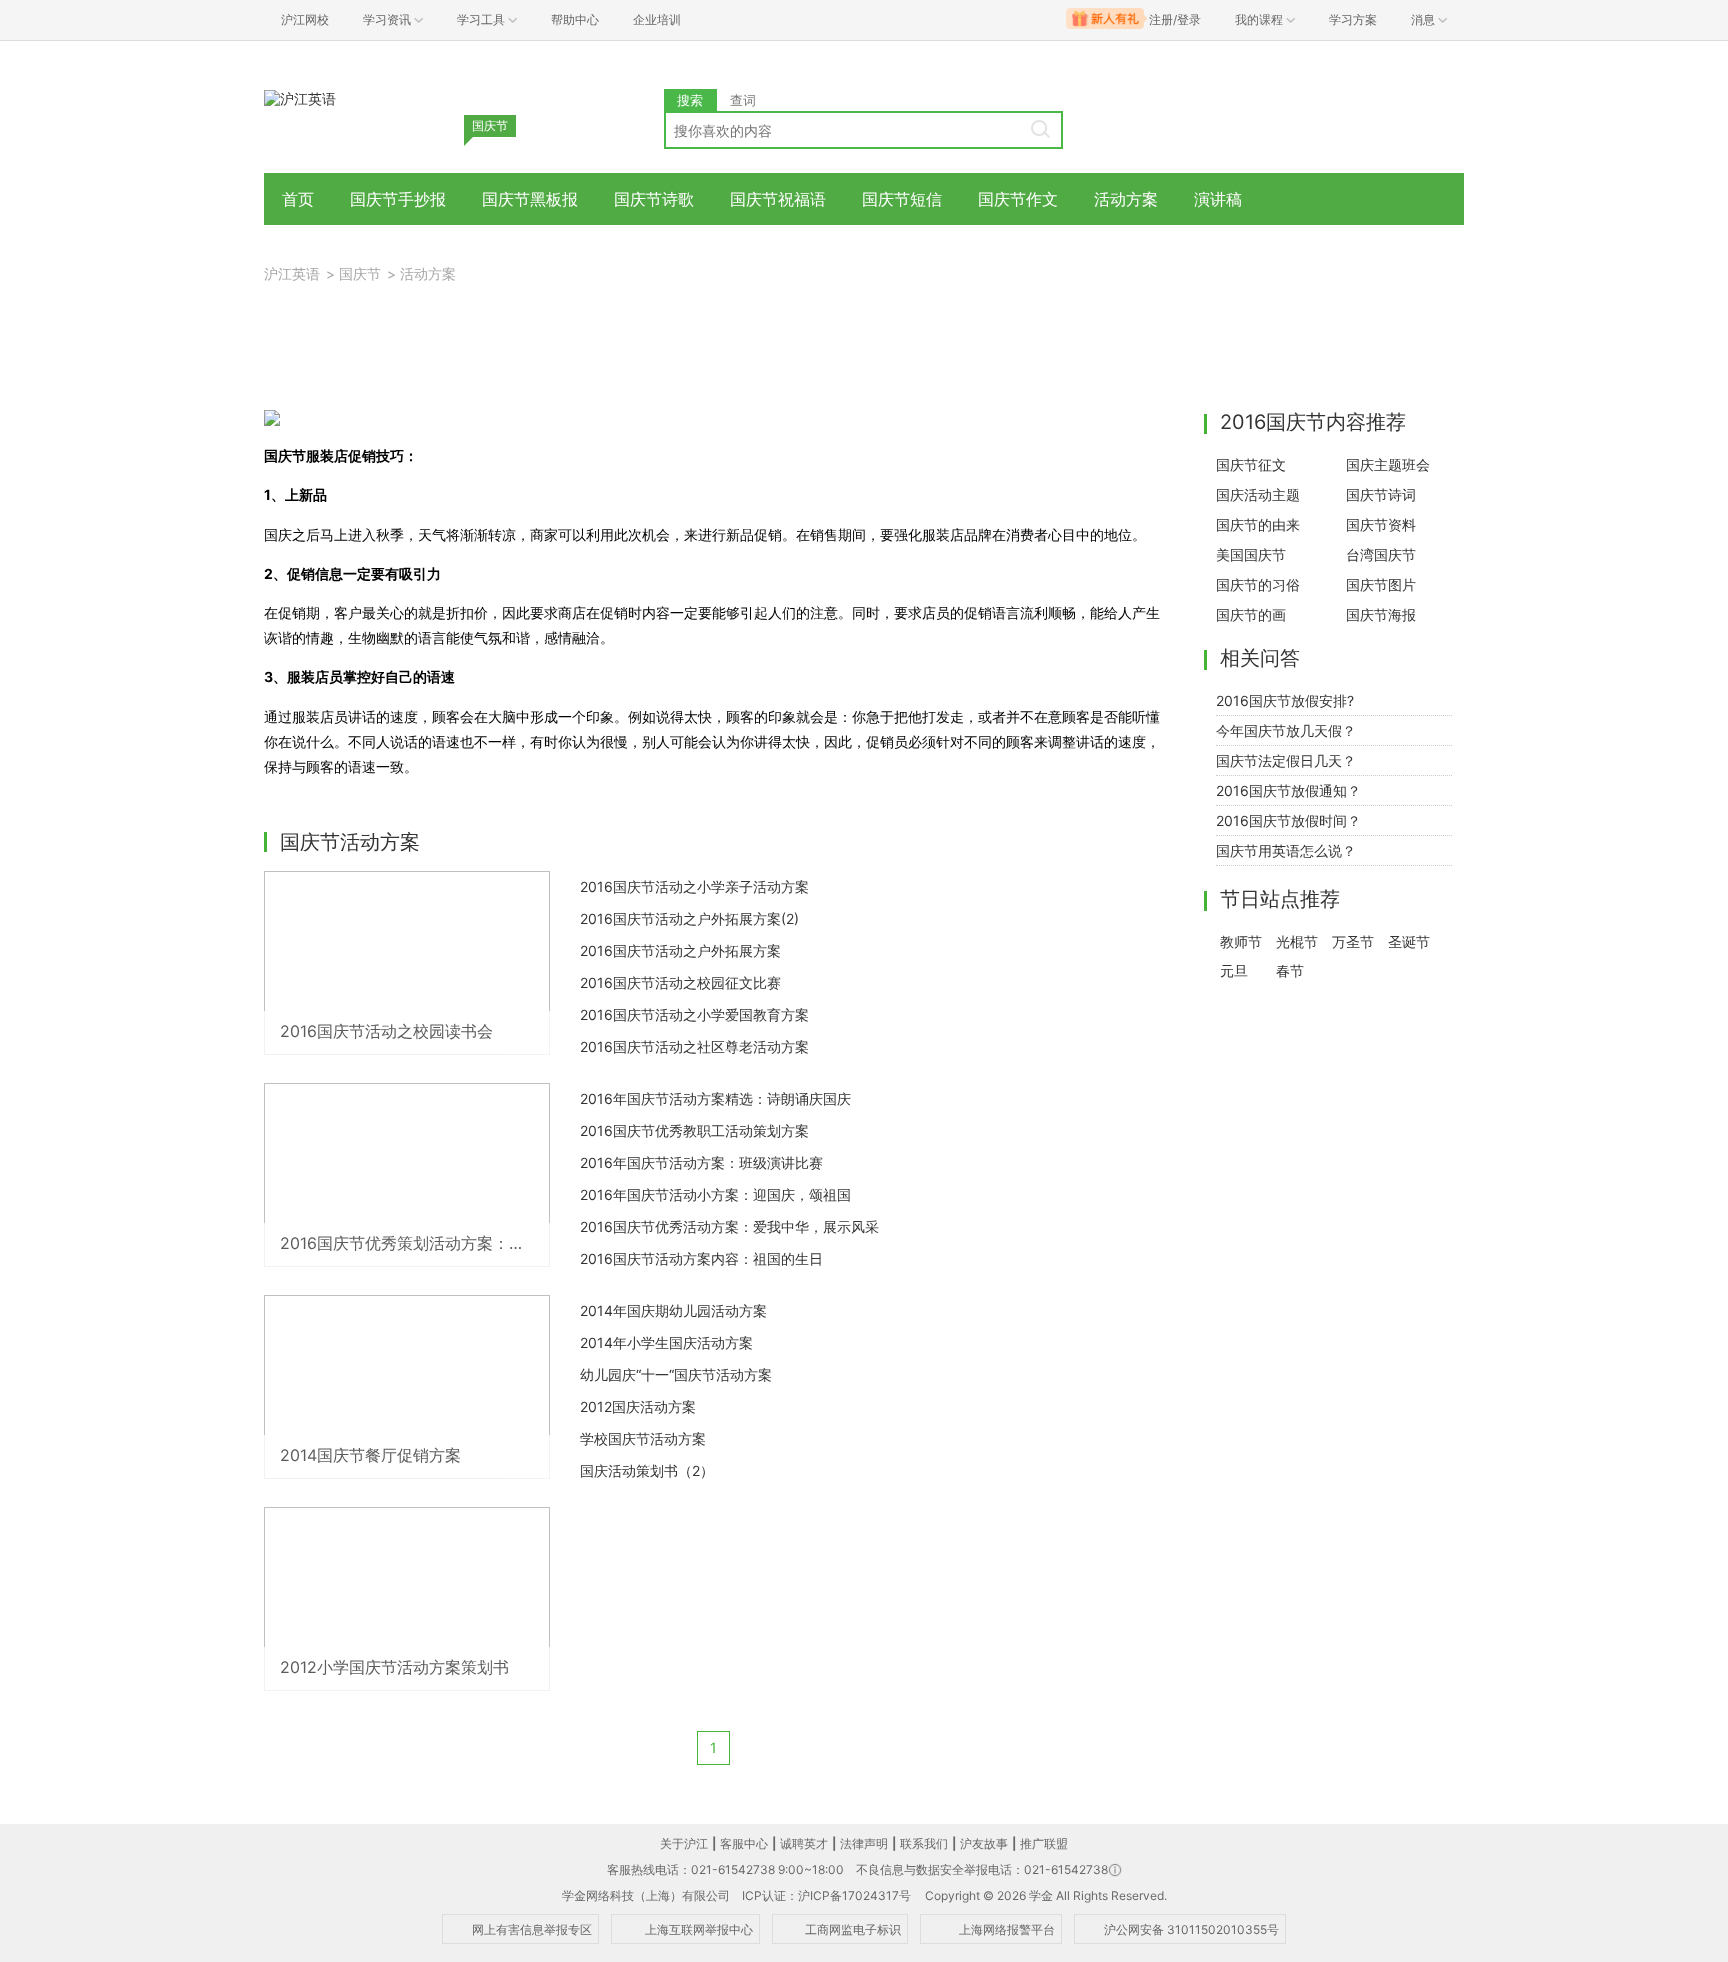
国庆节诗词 (1381, 494)
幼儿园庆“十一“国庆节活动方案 (676, 1374)
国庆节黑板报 (530, 199)
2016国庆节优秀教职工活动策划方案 (694, 1130)
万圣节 (1353, 941)
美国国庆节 (1251, 554)
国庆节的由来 (1258, 524)
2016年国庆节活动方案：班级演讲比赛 (701, 1162)
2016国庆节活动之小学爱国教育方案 (694, 1014)
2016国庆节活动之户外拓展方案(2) (689, 918)
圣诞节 (1409, 941)
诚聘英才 (804, 1843)
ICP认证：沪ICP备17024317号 (826, 1895)
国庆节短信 (902, 199)
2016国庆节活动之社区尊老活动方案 (694, 1046)
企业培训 (657, 19)
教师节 (1241, 941)
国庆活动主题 (1258, 494)
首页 (298, 199)
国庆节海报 (1381, 614)
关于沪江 (684, 1843)
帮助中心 (575, 19)
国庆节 (360, 273)
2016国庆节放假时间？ (1288, 820)
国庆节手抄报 (398, 199)
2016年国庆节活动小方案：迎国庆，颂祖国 (715, 1194)
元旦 (1234, 970)
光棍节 (1297, 941)
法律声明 (864, 1843)
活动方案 (1126, 199)
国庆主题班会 (1388, 464)
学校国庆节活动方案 (643, 1438)
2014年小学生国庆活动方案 (666, 1342)
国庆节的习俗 (1258, 584)
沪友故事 (984, 1843)
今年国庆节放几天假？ (1286, 730)
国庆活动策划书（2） (647, 1470)
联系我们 (924, 1843)
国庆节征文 (1251, 464)
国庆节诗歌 (654, 199)
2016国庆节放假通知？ (1288, 790)
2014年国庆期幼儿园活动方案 (673, 1310)
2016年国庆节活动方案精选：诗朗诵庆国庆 (715, 1098)
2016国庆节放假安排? (1285, 700)
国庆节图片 (1381, 584)
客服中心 (744, 1843)
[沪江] (300, 97)
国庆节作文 (1018, 199)
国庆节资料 (1381, 524)
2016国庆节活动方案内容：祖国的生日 (701, 1258)
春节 (1290, 970)
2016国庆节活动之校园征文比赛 (680, 982)
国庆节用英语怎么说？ (1286, 850)
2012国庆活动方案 (638, 1406)
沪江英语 (292, 273)
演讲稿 (1218, 199)
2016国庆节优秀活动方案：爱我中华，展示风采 (729, 1226)
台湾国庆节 (1381, 554)
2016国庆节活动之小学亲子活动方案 (694, 886)
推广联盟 (1044, 1843)
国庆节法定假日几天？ (1286, 760)
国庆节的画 (1251, 614)
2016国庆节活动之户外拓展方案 (680, 950)
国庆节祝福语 (778, 199)
